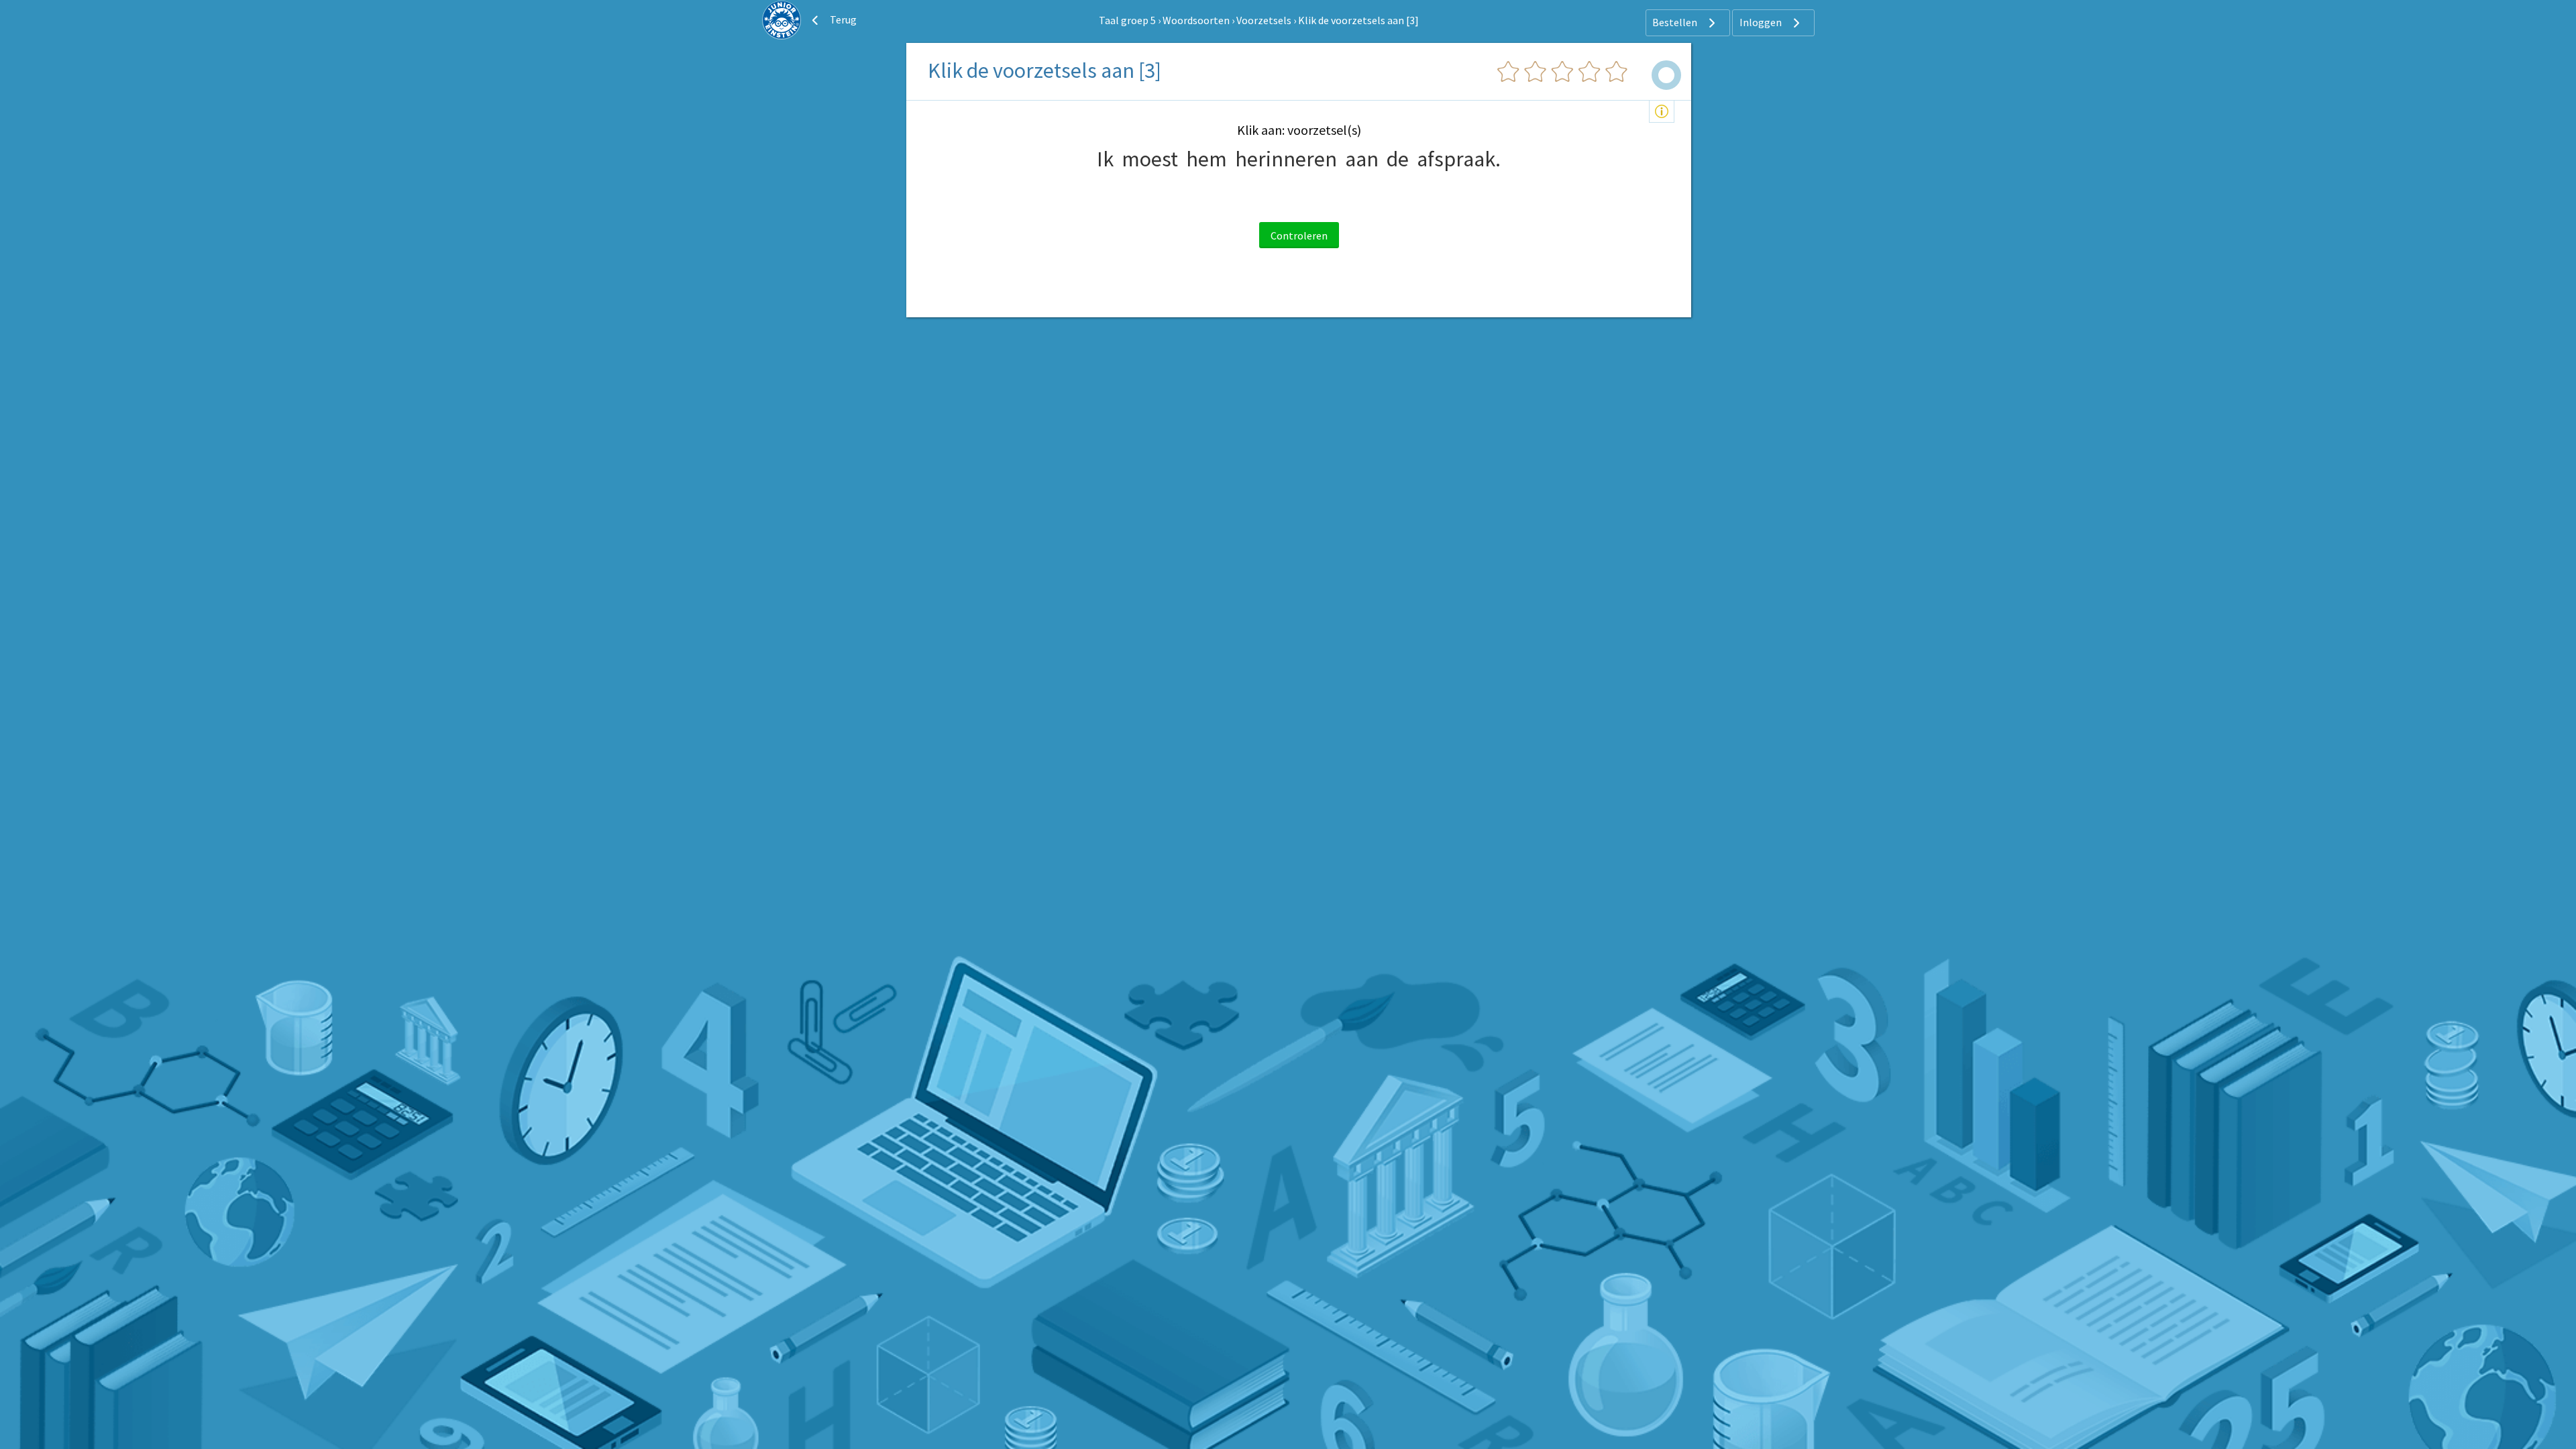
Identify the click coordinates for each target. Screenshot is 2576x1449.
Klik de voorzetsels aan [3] (1358, 20)
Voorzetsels (1264, 20)
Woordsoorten (1196, 20)
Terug (842, 19)
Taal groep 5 (1127, 20)
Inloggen (1762, 22)
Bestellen (1676, 22)
